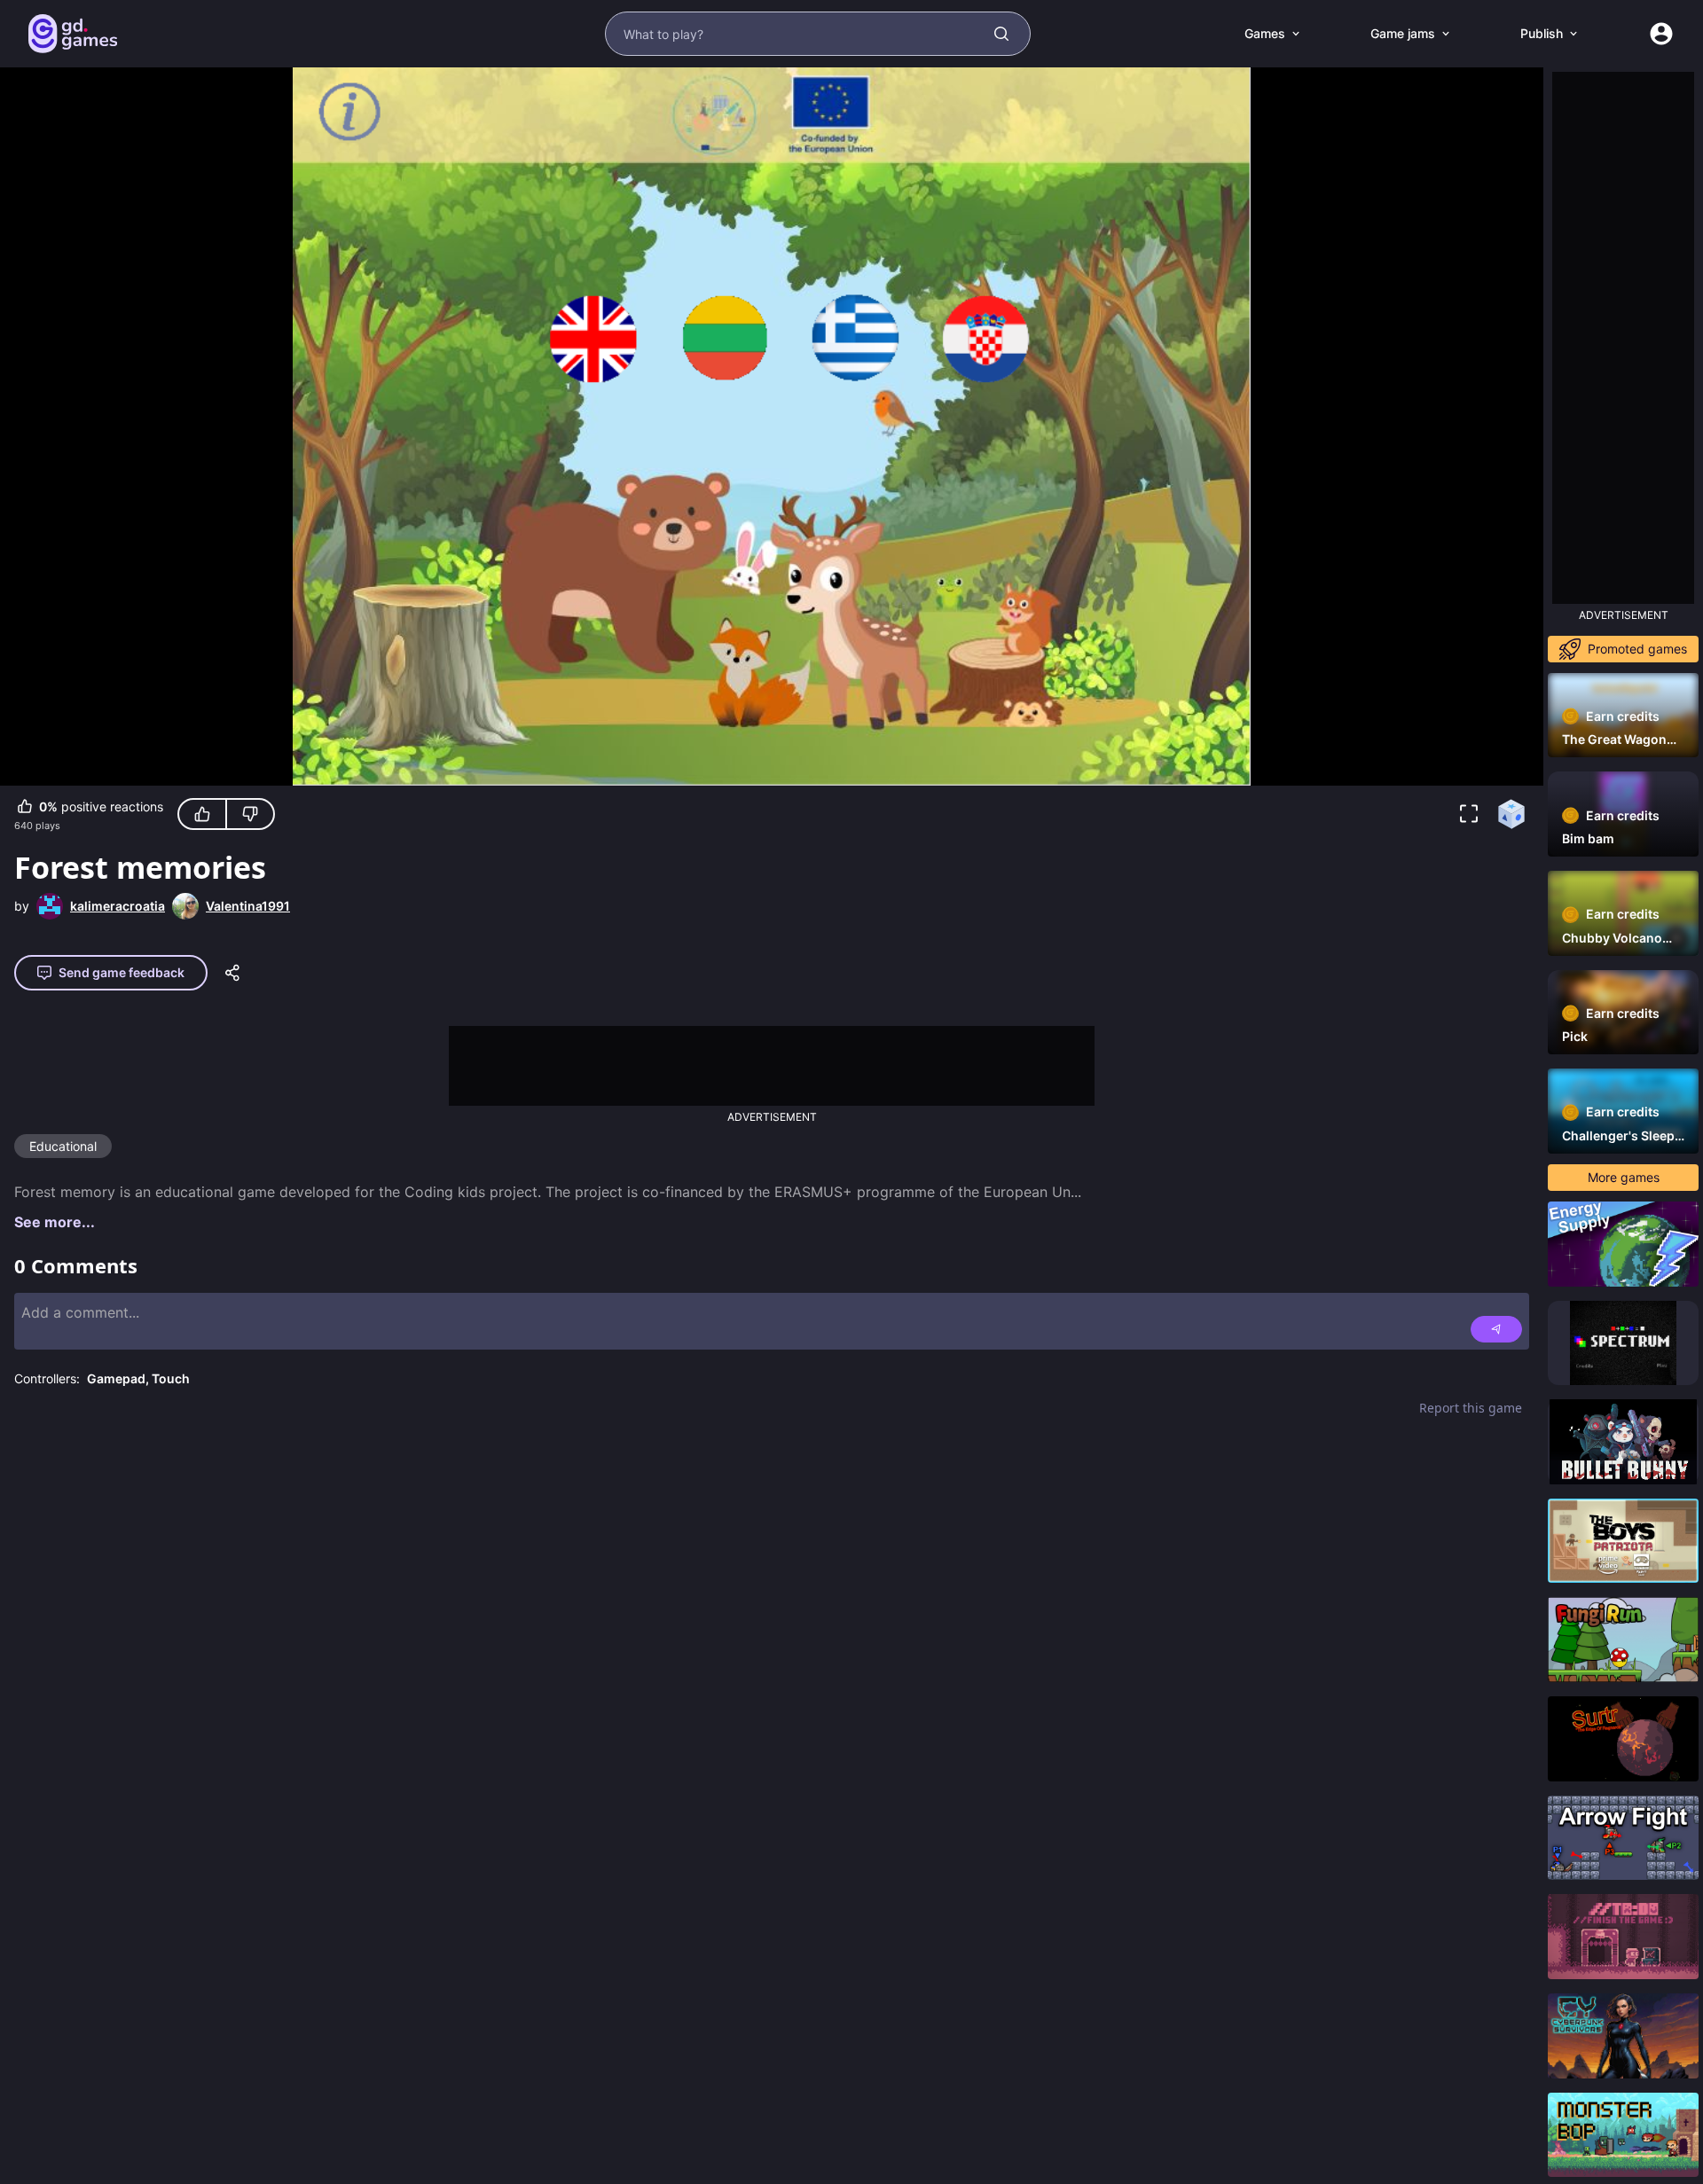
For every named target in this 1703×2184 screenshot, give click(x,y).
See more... (55, 1222)
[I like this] (202, 814)
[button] (1469, 814)
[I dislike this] (250, 814)
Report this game (1471, 1408)
